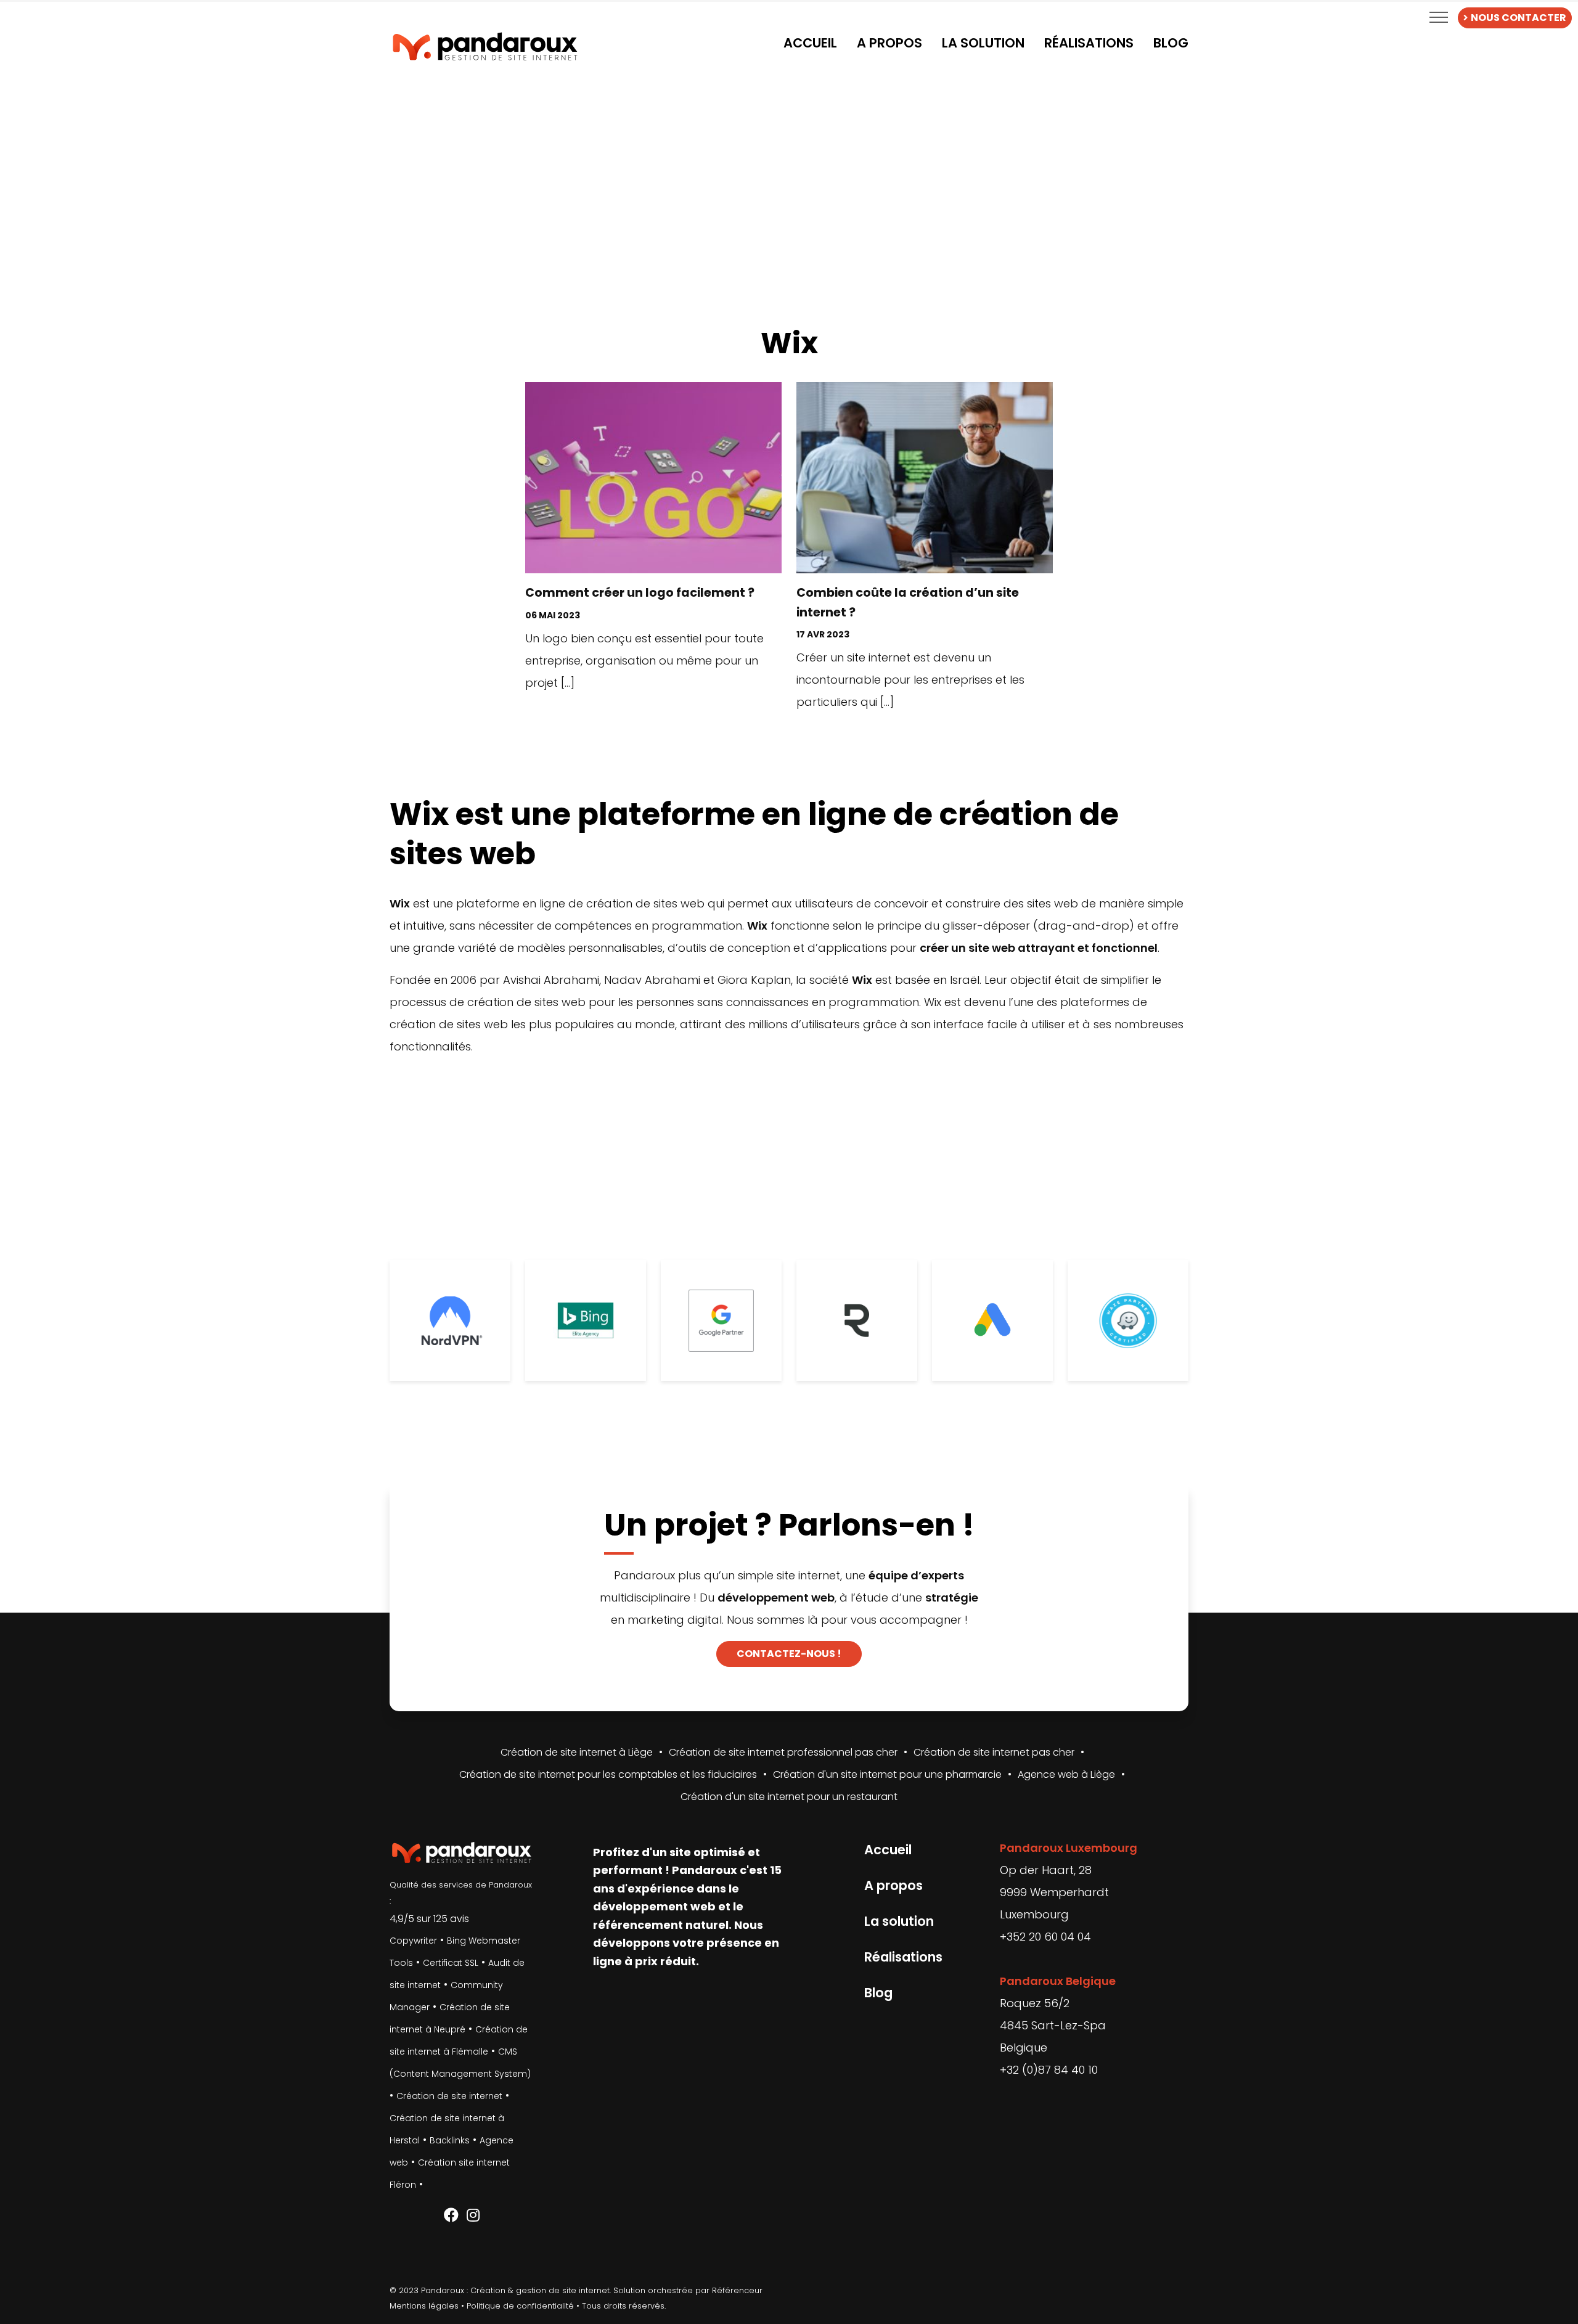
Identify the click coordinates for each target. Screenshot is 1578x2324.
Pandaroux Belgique (1058, 1981)
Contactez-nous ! (789, 1654)
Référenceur (737, 2290)
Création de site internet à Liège (577, 1752)
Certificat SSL (451, 1963)
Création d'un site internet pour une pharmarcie (887, 1774)
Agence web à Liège (1066, 1774)
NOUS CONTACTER (1519, 18)
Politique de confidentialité (520, 2306)
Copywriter (413, 1941)
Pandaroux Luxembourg (1069, 1848)
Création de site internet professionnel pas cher (783, 1752)
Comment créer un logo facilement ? (640, 593)
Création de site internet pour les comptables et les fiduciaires (608, 1774)
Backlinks (450, 2140)
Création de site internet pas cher (994, 1752)
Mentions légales (424, 2306)
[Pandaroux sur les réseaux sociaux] (451, 2216)
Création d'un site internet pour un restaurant (789, 1797)
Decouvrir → (653, 717)
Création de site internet (449, 2096)
